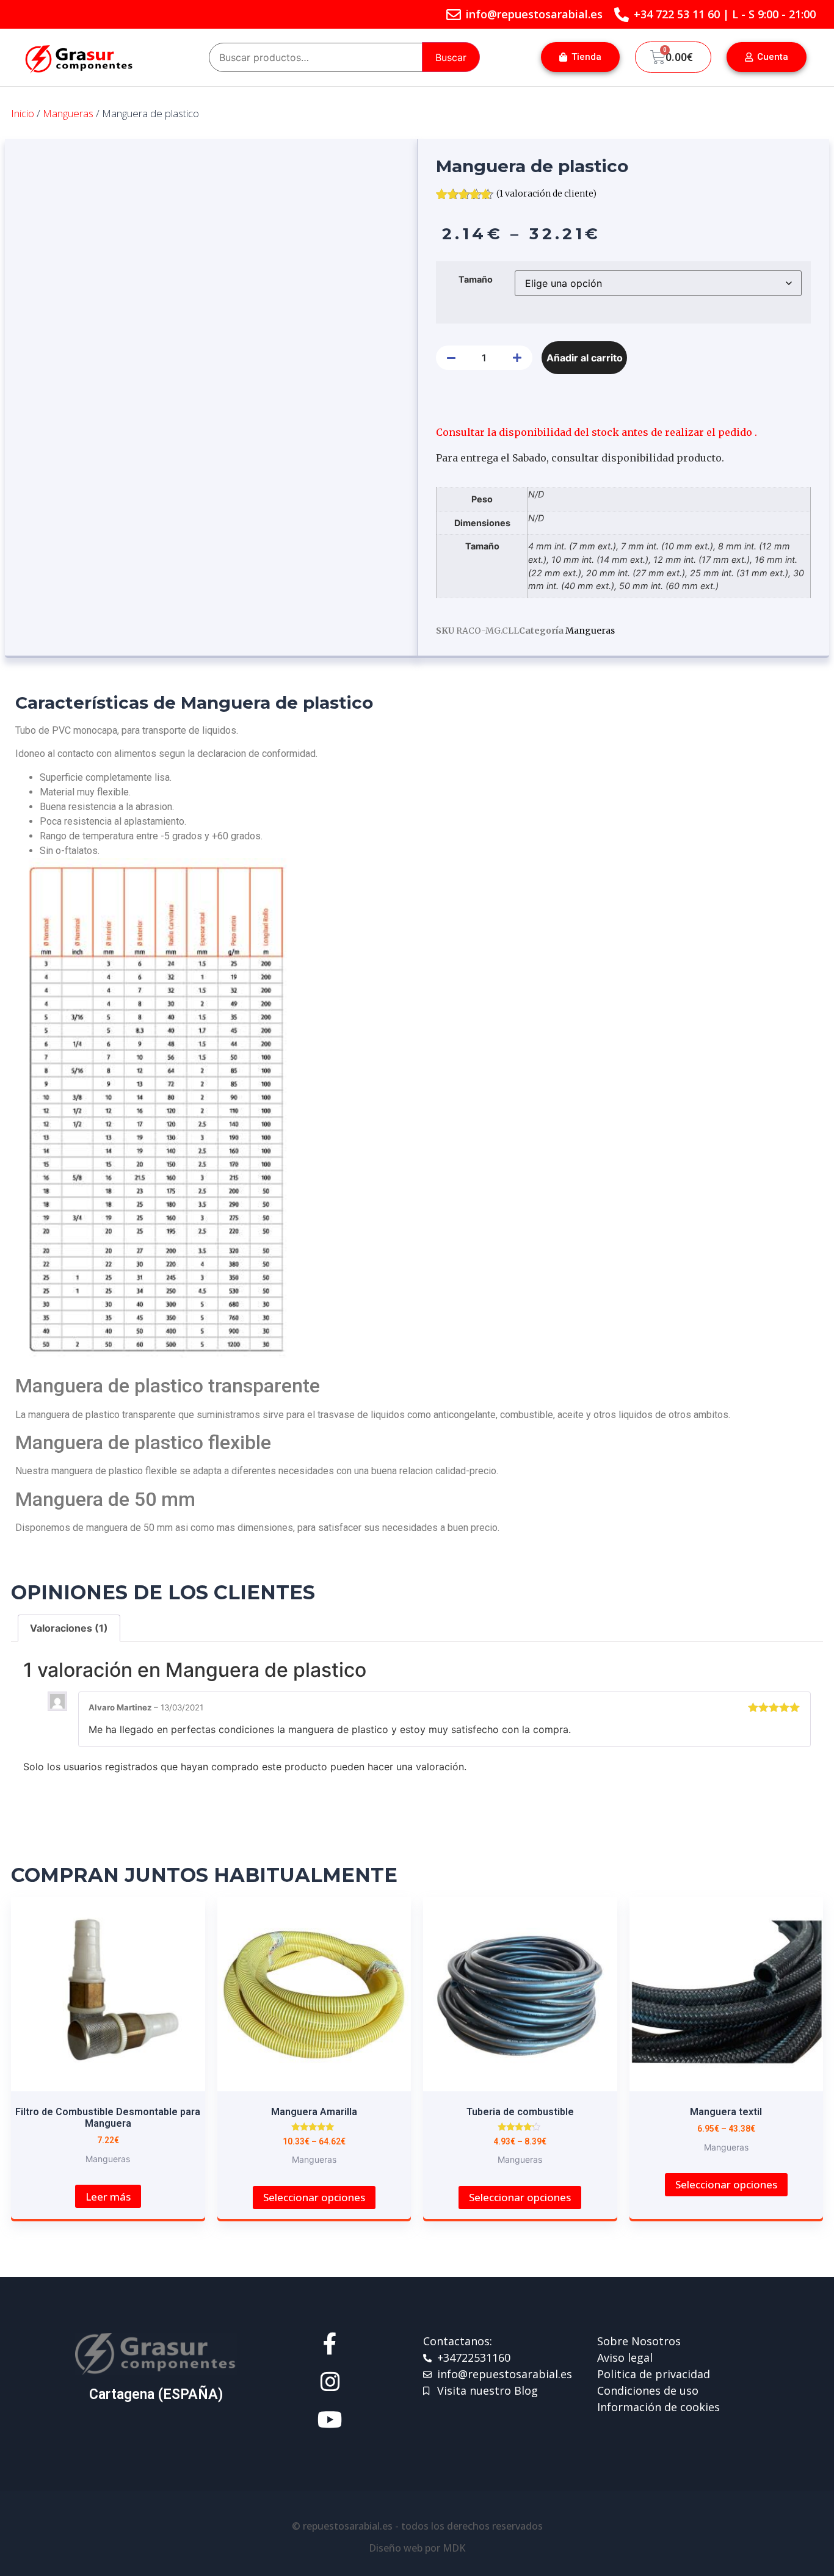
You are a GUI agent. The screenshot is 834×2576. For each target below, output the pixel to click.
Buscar (451, 57)
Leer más (108, 2197)
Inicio (23, 113)
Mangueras (68, 113)
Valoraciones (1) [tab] (69, 1628)
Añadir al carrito (585, 358)
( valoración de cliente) (546, 194)
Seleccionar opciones (314, 2197)
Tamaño (476, 280)
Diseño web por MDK (417, 2548)
